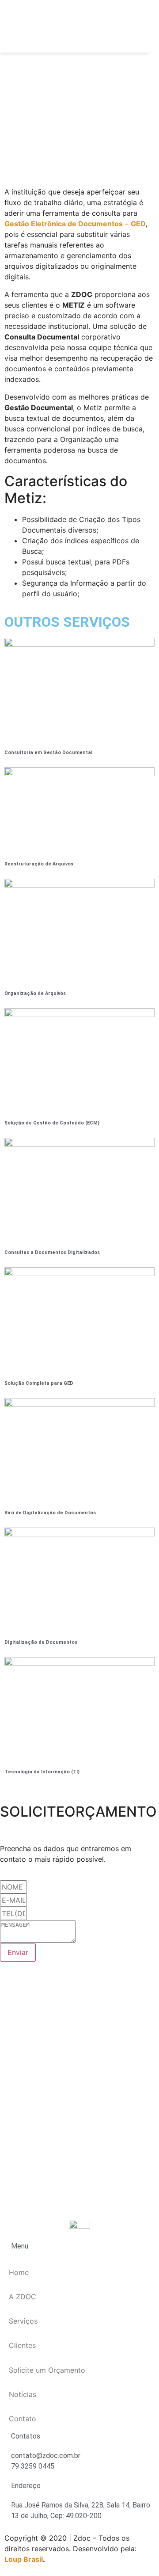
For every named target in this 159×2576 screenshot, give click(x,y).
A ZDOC (23, 2297)
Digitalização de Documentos (41, 1642)
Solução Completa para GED (39, 1383)
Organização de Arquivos (35, 993)
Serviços (23, 2321)
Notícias (23, 2394)
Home (19, 2272)
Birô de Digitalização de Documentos (50, 1513)
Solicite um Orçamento (47, 2370)
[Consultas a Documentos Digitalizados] (79, 1144)
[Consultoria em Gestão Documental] (79, 644)
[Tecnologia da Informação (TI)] (79, 1663)
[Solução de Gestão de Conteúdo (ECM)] (79, 1014)
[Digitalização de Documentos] (79, 1534)
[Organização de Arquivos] (79, 885)
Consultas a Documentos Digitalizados (52, 1252)
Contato (23, 2419)
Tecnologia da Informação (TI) (42, 1772)
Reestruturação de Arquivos (39, 864)
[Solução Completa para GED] (79, 1273)
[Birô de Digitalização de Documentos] (79, 1404)
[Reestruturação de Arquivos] (79, 774)
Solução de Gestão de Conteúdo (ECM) (52, 1123)
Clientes (22, 2345)
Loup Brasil (24, 2559)
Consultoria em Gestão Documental (48, 753)
